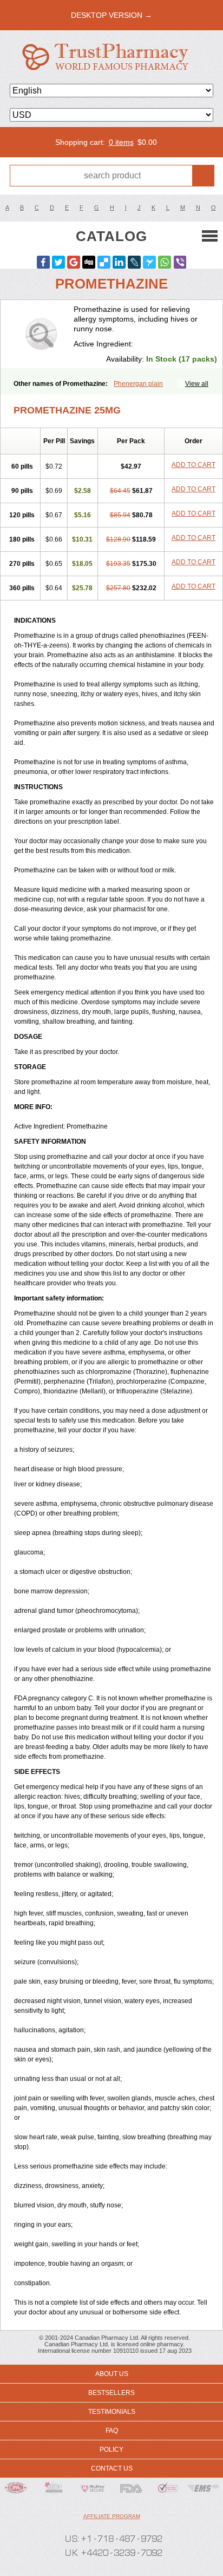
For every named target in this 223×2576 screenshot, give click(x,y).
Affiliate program (112, 2516)
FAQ (112, 2431)
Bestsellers (111, 2393)
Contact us (112, 2468)
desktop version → (111, 15)
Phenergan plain (138, 384)
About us (112, 2374)
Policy (111, 2450)
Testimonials (112, 2412)
